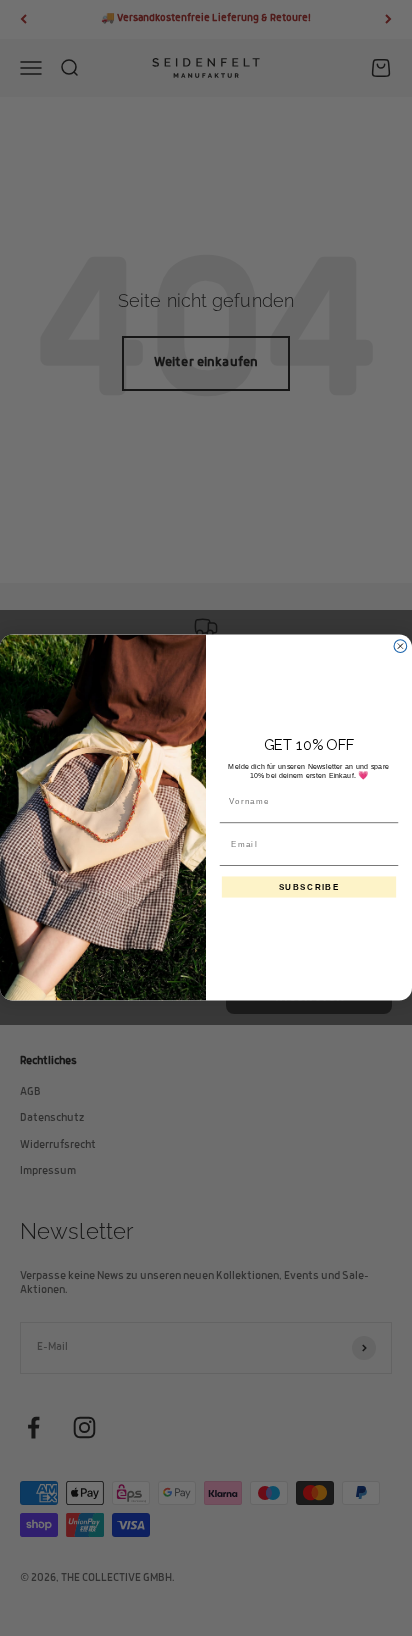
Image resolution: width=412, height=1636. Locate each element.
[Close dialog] (400, 646)
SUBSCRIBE (309, 886)
